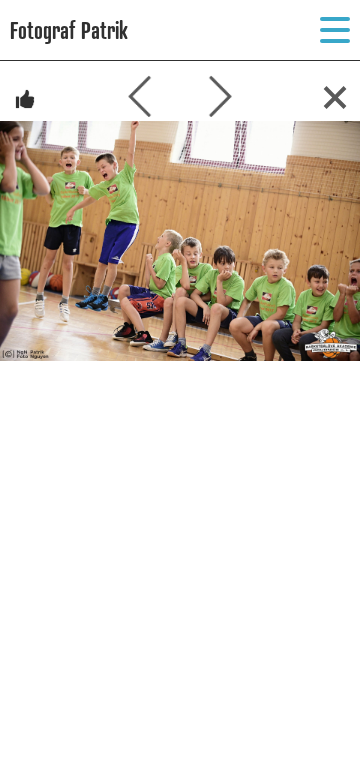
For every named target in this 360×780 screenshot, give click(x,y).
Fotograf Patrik (69, 30)
